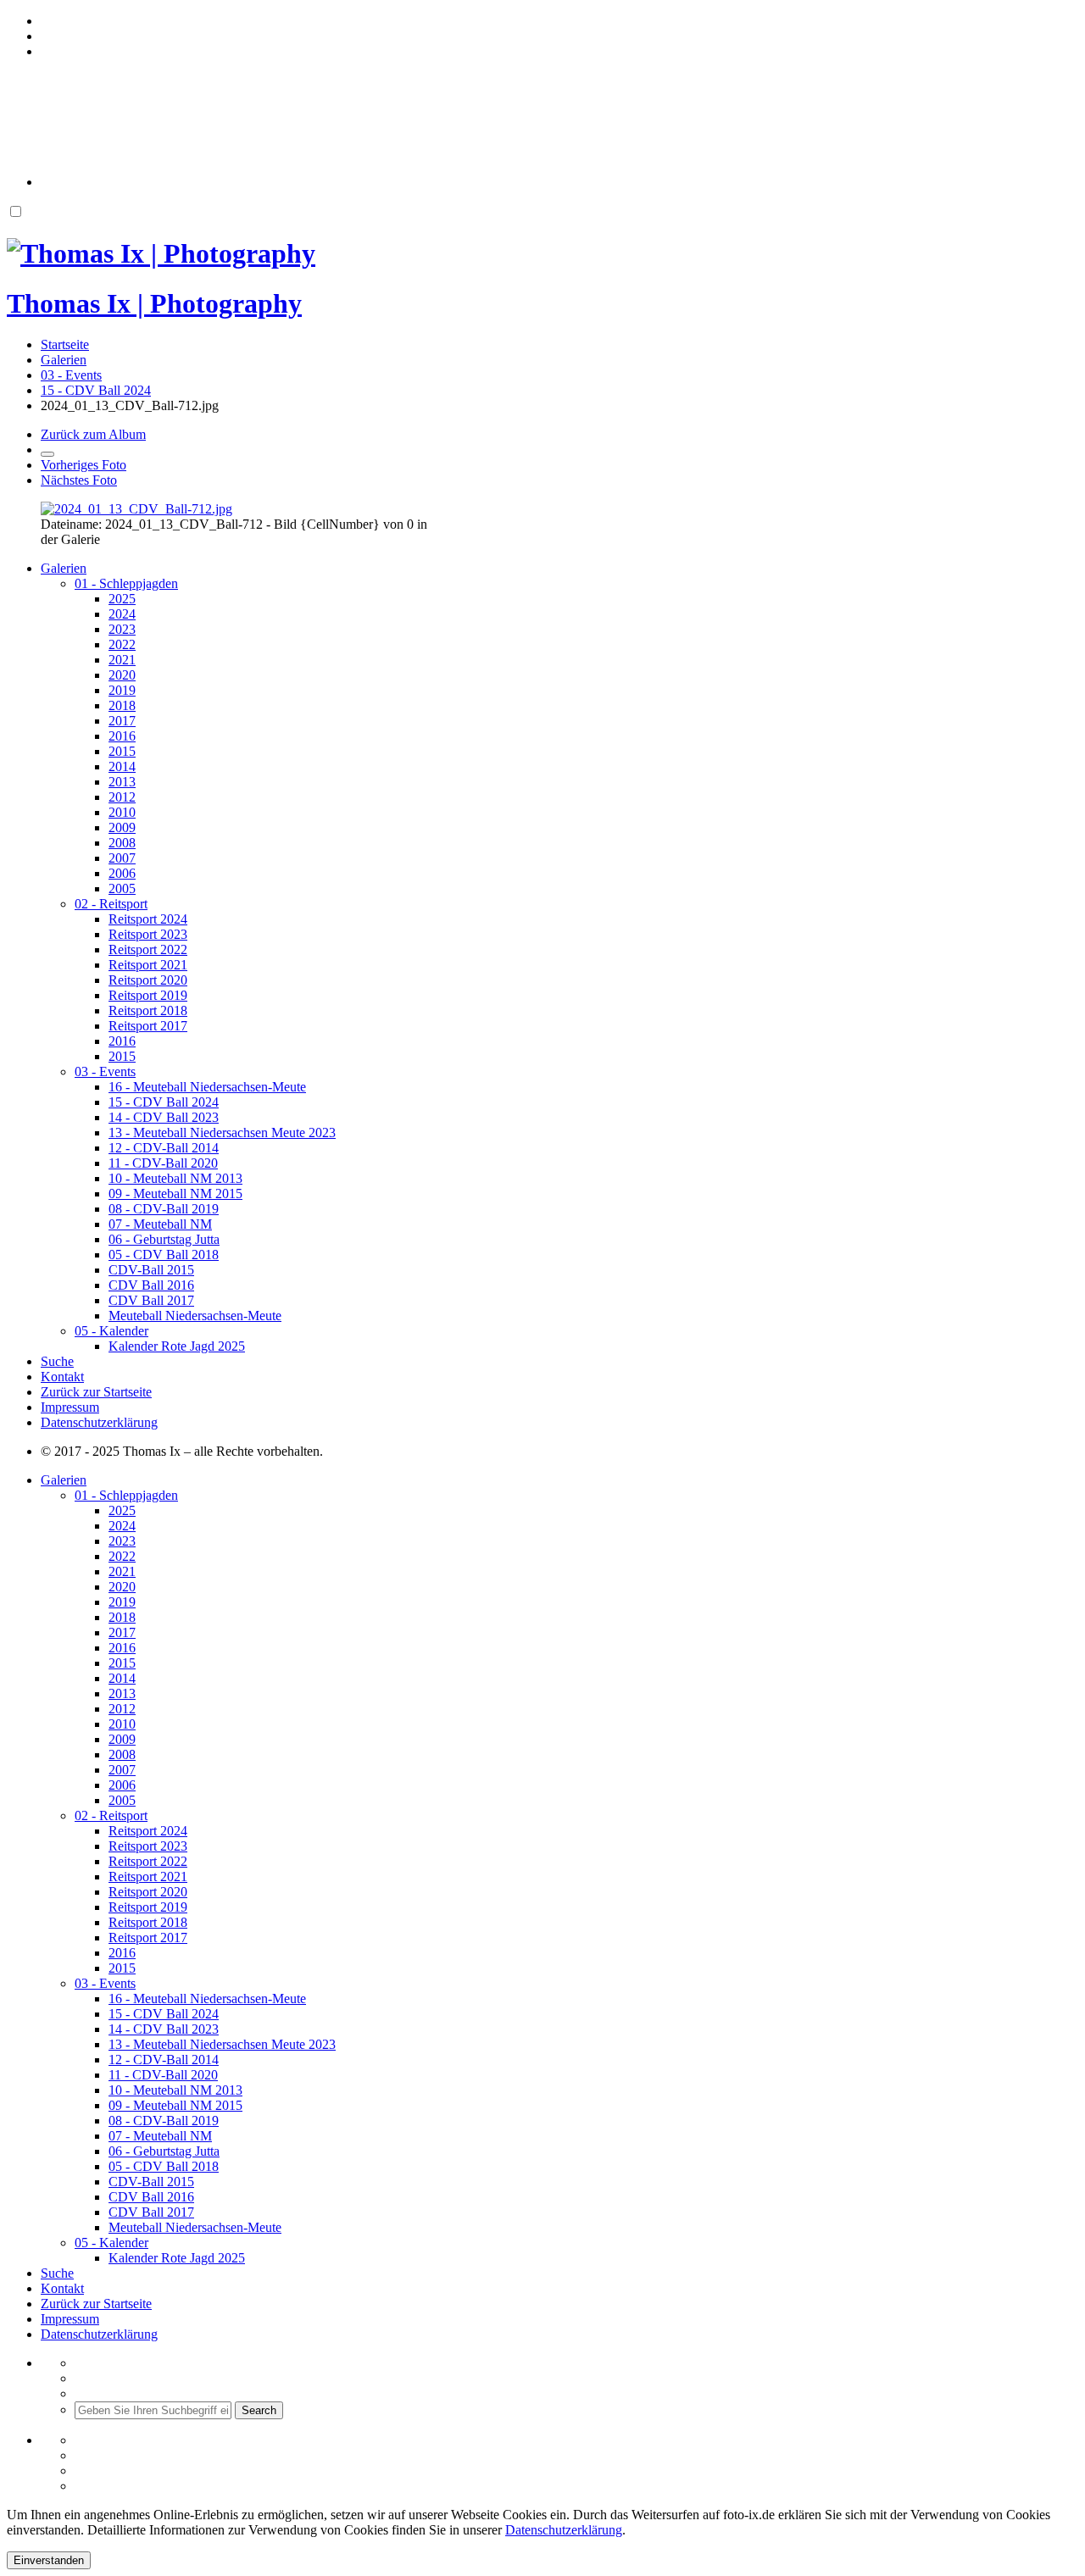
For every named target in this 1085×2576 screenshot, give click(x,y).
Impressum (70, 1407)
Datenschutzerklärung (99, 1422)
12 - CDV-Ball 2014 (164, 1148)
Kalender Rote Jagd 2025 (177, 1346)
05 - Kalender (111, 1331)
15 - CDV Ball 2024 (164, 1102)
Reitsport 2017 (148, 1026)
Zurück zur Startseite (96, 1392)
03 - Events (105, 1071)
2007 (122, 858)
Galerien (64, 568)
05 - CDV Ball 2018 (164, 1255)
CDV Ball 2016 (151, 1285)
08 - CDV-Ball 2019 (164, 1209)
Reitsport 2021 (148, 965)
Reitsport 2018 (148, 1010)
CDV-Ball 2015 (151, 1270)
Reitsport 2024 (148, 919)
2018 (122, 705)
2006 (122, 873)
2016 (122, 736)
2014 (122, 766)
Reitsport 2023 (148, 934)
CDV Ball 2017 (151, 1300)
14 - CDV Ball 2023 (164, 1117)
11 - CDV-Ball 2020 (163, 1163)
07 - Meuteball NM (160, 1224)
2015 (122, 751)
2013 (122, 782)
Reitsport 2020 (148, 980)
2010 (122, 812)
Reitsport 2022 (148, 949)
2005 (122, 888)
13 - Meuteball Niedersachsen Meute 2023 (222, 1133)
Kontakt (62, 1377)
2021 (122, 660)
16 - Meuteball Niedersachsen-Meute (207, 1087)
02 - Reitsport (111, 904)
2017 (122, 721)
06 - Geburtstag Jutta (164, 1239)
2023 (122, 629)
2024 (122, 614)
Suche (57, 1361)
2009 (122, 827)
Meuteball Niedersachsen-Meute (195, 1316)
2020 (122, 675)
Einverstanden (49, 2560)
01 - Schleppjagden (126, 583)
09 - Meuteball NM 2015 (175, 1194)
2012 (122, 797)
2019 (122, 690)
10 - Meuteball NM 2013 (175, 1178)
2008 (122, 843)
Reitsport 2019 (148, 995)
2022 (122, 644)
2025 (122, 599)
